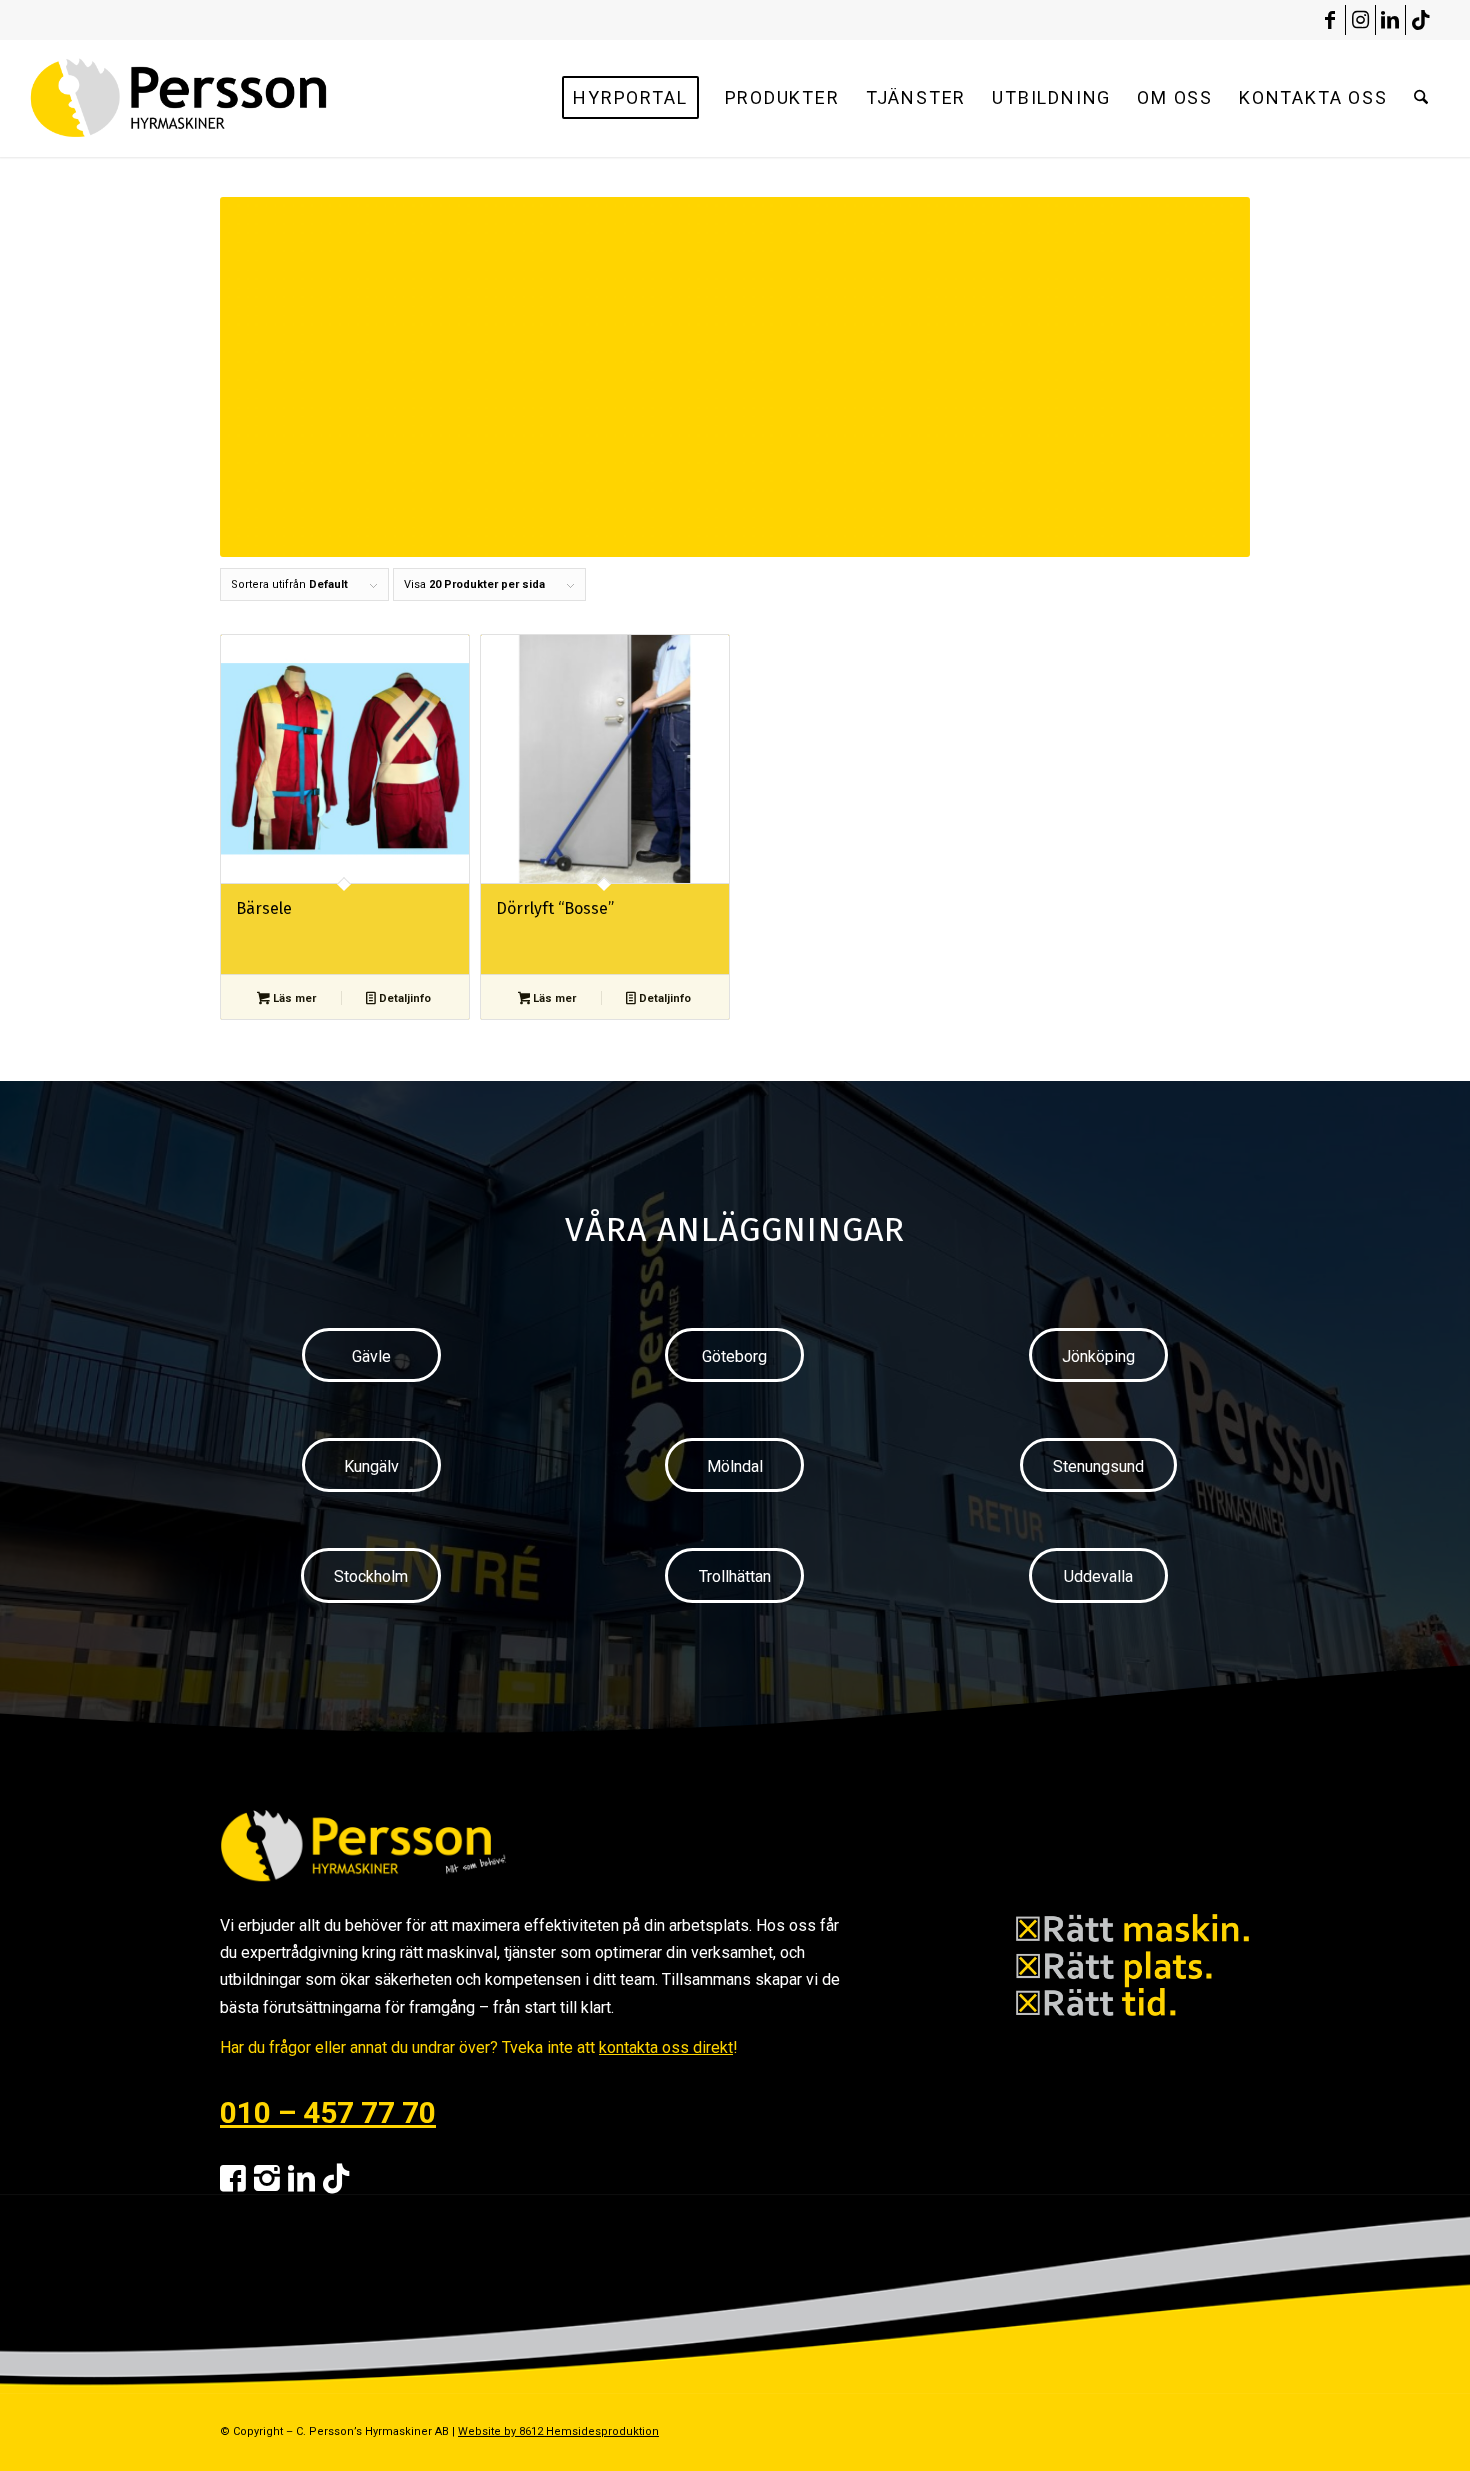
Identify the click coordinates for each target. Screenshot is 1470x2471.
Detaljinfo (403, 998)
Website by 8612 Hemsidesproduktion (558, 2431)
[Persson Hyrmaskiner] (221, 98)
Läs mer (293, 998)
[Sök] (1421, 98)
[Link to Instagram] (1360, 20)
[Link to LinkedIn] (1390, 20)
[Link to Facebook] (1330, 20)
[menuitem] (630, 98)
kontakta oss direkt (666, 2047)
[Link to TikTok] (1421, 20)
